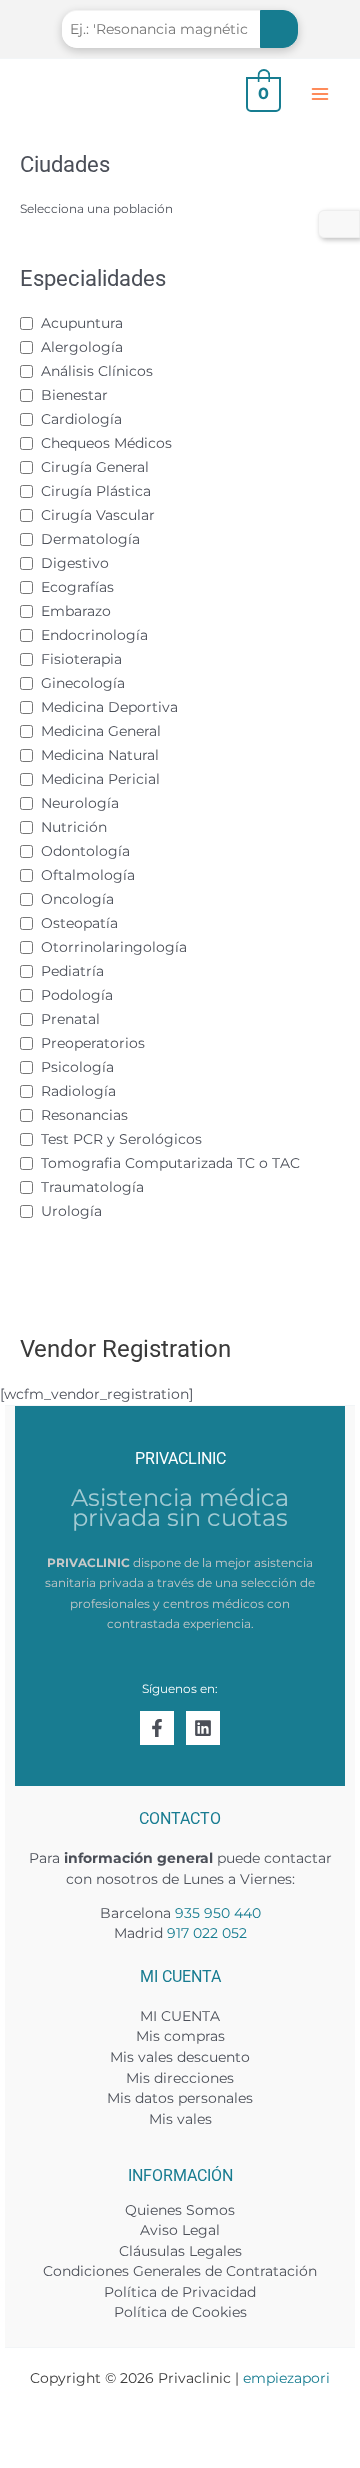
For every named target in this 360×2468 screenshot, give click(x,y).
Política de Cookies (180, 2312)
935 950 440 (218, 1913)
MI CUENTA (180, 2016)
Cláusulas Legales (180, 2251)
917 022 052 (207, 1933)
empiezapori (286, 2378)
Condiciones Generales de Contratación (180, 2271)
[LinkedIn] (203, 1728)
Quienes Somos (180, 2210)
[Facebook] (157, 1728)
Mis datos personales (180, 2098)
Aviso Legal (180, 2230)
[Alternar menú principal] (320, 93)
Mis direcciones (180, 2078)
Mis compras (180, 2036)
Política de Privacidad (180, 2292)
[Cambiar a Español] (339, 224)
